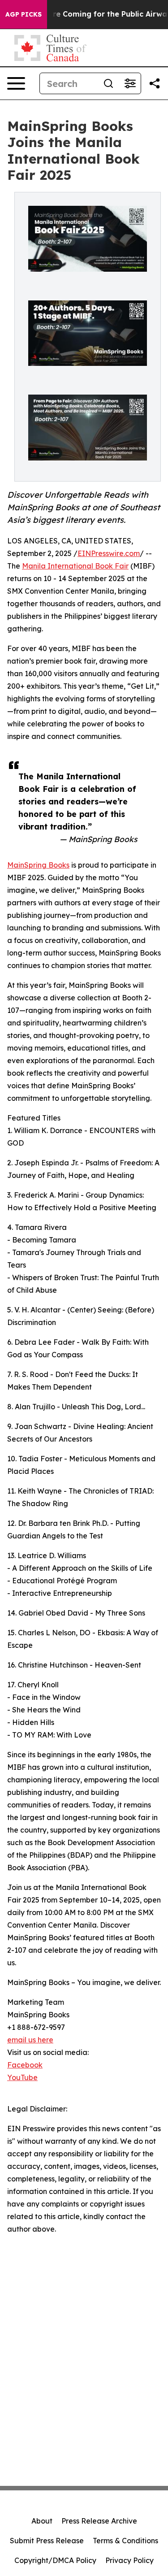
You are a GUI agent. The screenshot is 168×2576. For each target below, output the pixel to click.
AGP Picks (24, 14)
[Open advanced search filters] (130, 83)
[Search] (108, 83)
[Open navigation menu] (16, 83)
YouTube (22, 2077)
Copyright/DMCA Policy (55, 2560)
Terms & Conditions (125, 2541)
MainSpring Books (38, 865)
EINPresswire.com (109, 553)
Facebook (25, 2065)
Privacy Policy (129, 2560)
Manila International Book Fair (75, 566)
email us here (30, 2040)
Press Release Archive (99, 2521)
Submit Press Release (47, 2541)
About (42, 2521)
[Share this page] (155, 83)
